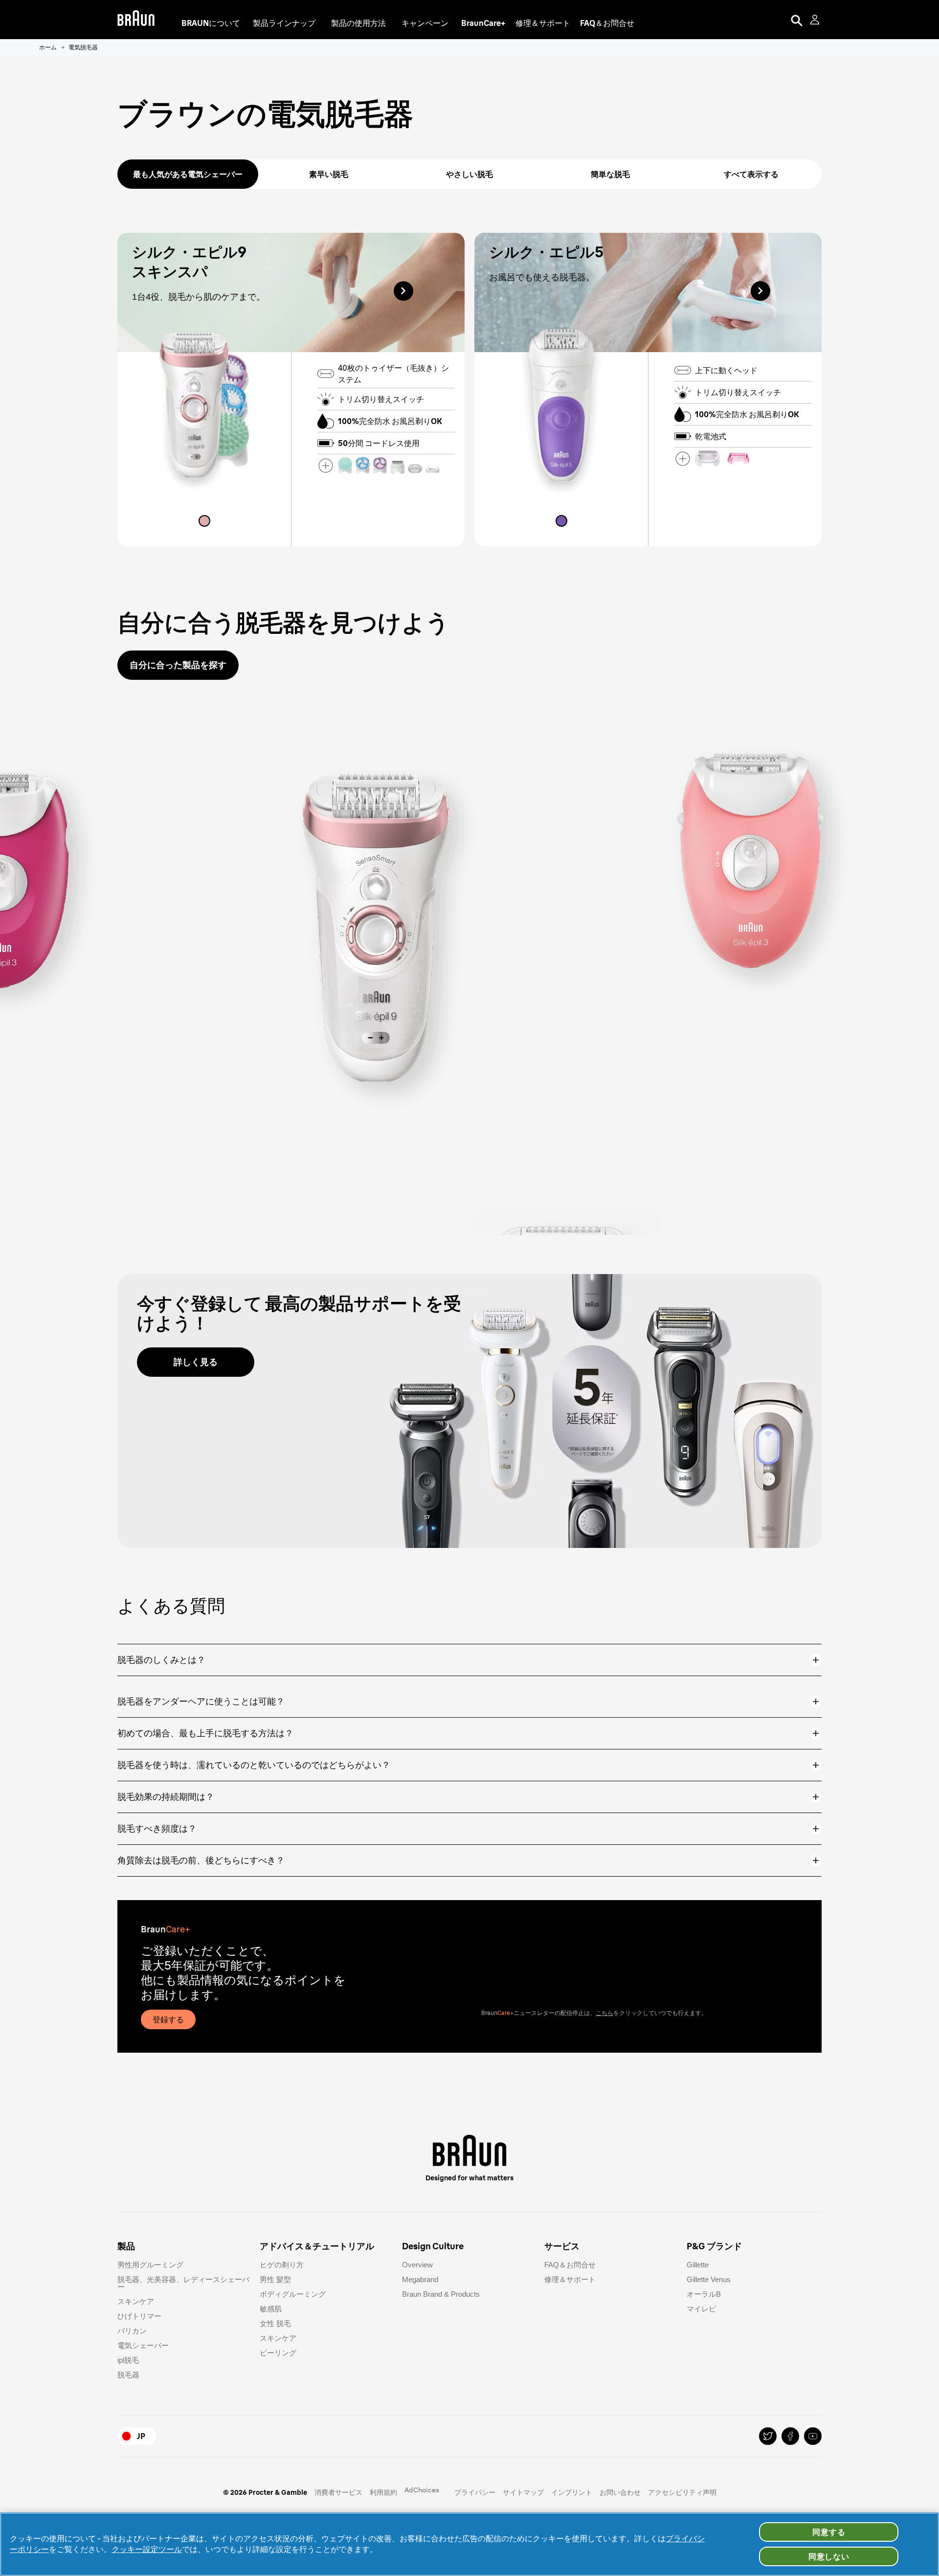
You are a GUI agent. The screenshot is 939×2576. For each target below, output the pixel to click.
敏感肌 (271, 2309)
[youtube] (813, 2436)
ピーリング (278, 2353)
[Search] (797, 20)
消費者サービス (338, 2492)
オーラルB (704, 2294)
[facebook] (790, 2436)
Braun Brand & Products (441, 2294)
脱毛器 (128, 2375)
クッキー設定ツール (147, 2549)
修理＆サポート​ (570, 2279)
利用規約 (383, 2492)
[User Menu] (816, 20)
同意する (829, 2532)
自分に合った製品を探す (178, 665)
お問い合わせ (620, 2492)
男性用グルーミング (150, 2265)
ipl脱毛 (128, 2360)
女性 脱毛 (275, 2323)
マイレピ (701, 2309)
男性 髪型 (275, 2279)
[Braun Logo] (136, 20)
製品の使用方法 (358, 23)
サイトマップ (523, 2492)
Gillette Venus (709, 2279)
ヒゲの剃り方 (282, 2265)
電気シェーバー (143, 2345)
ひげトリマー (139, 2316)
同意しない (829, 2556)
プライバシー (475, 2492)
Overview (417, 2265)
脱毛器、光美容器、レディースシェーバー (183, 2283)
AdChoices (422, 2490)
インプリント (572, 2492)
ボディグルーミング (293, 2294)
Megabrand (420, 2279)
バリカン (132, 2331)
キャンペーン (425, 23)
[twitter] (768, 2436)
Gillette (698, 2265)
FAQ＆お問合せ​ (570, 2265)
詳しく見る (196, 1362)
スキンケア (136, 2301)
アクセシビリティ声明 (682, 2492)
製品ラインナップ (284, 23)
